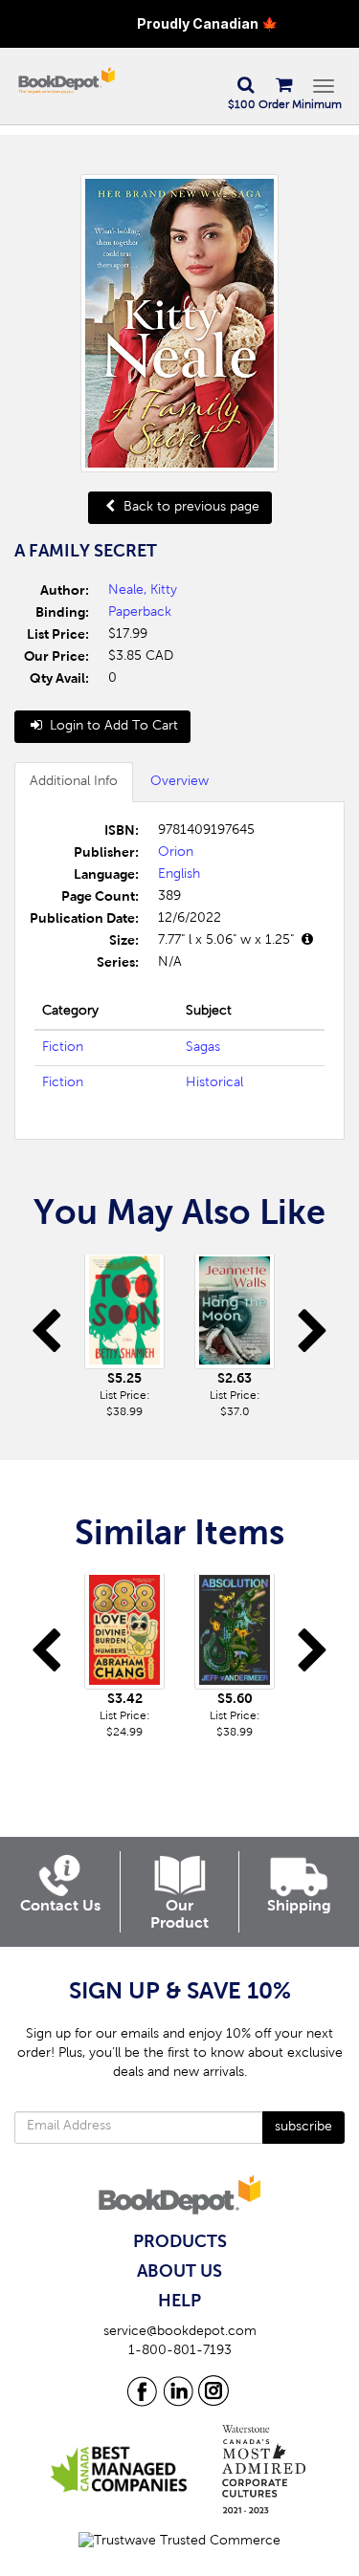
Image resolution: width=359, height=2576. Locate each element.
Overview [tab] (179, 782)
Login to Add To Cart (112, 727)
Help (179, 2302)
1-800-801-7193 (180, 2351)
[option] (125, 1338)
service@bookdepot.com (180, 2332)
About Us (179, 2272)
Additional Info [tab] (74, 782)
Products (180, 2242)
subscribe (303, 2128)
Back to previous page (190, 508)
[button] (245, 86)
